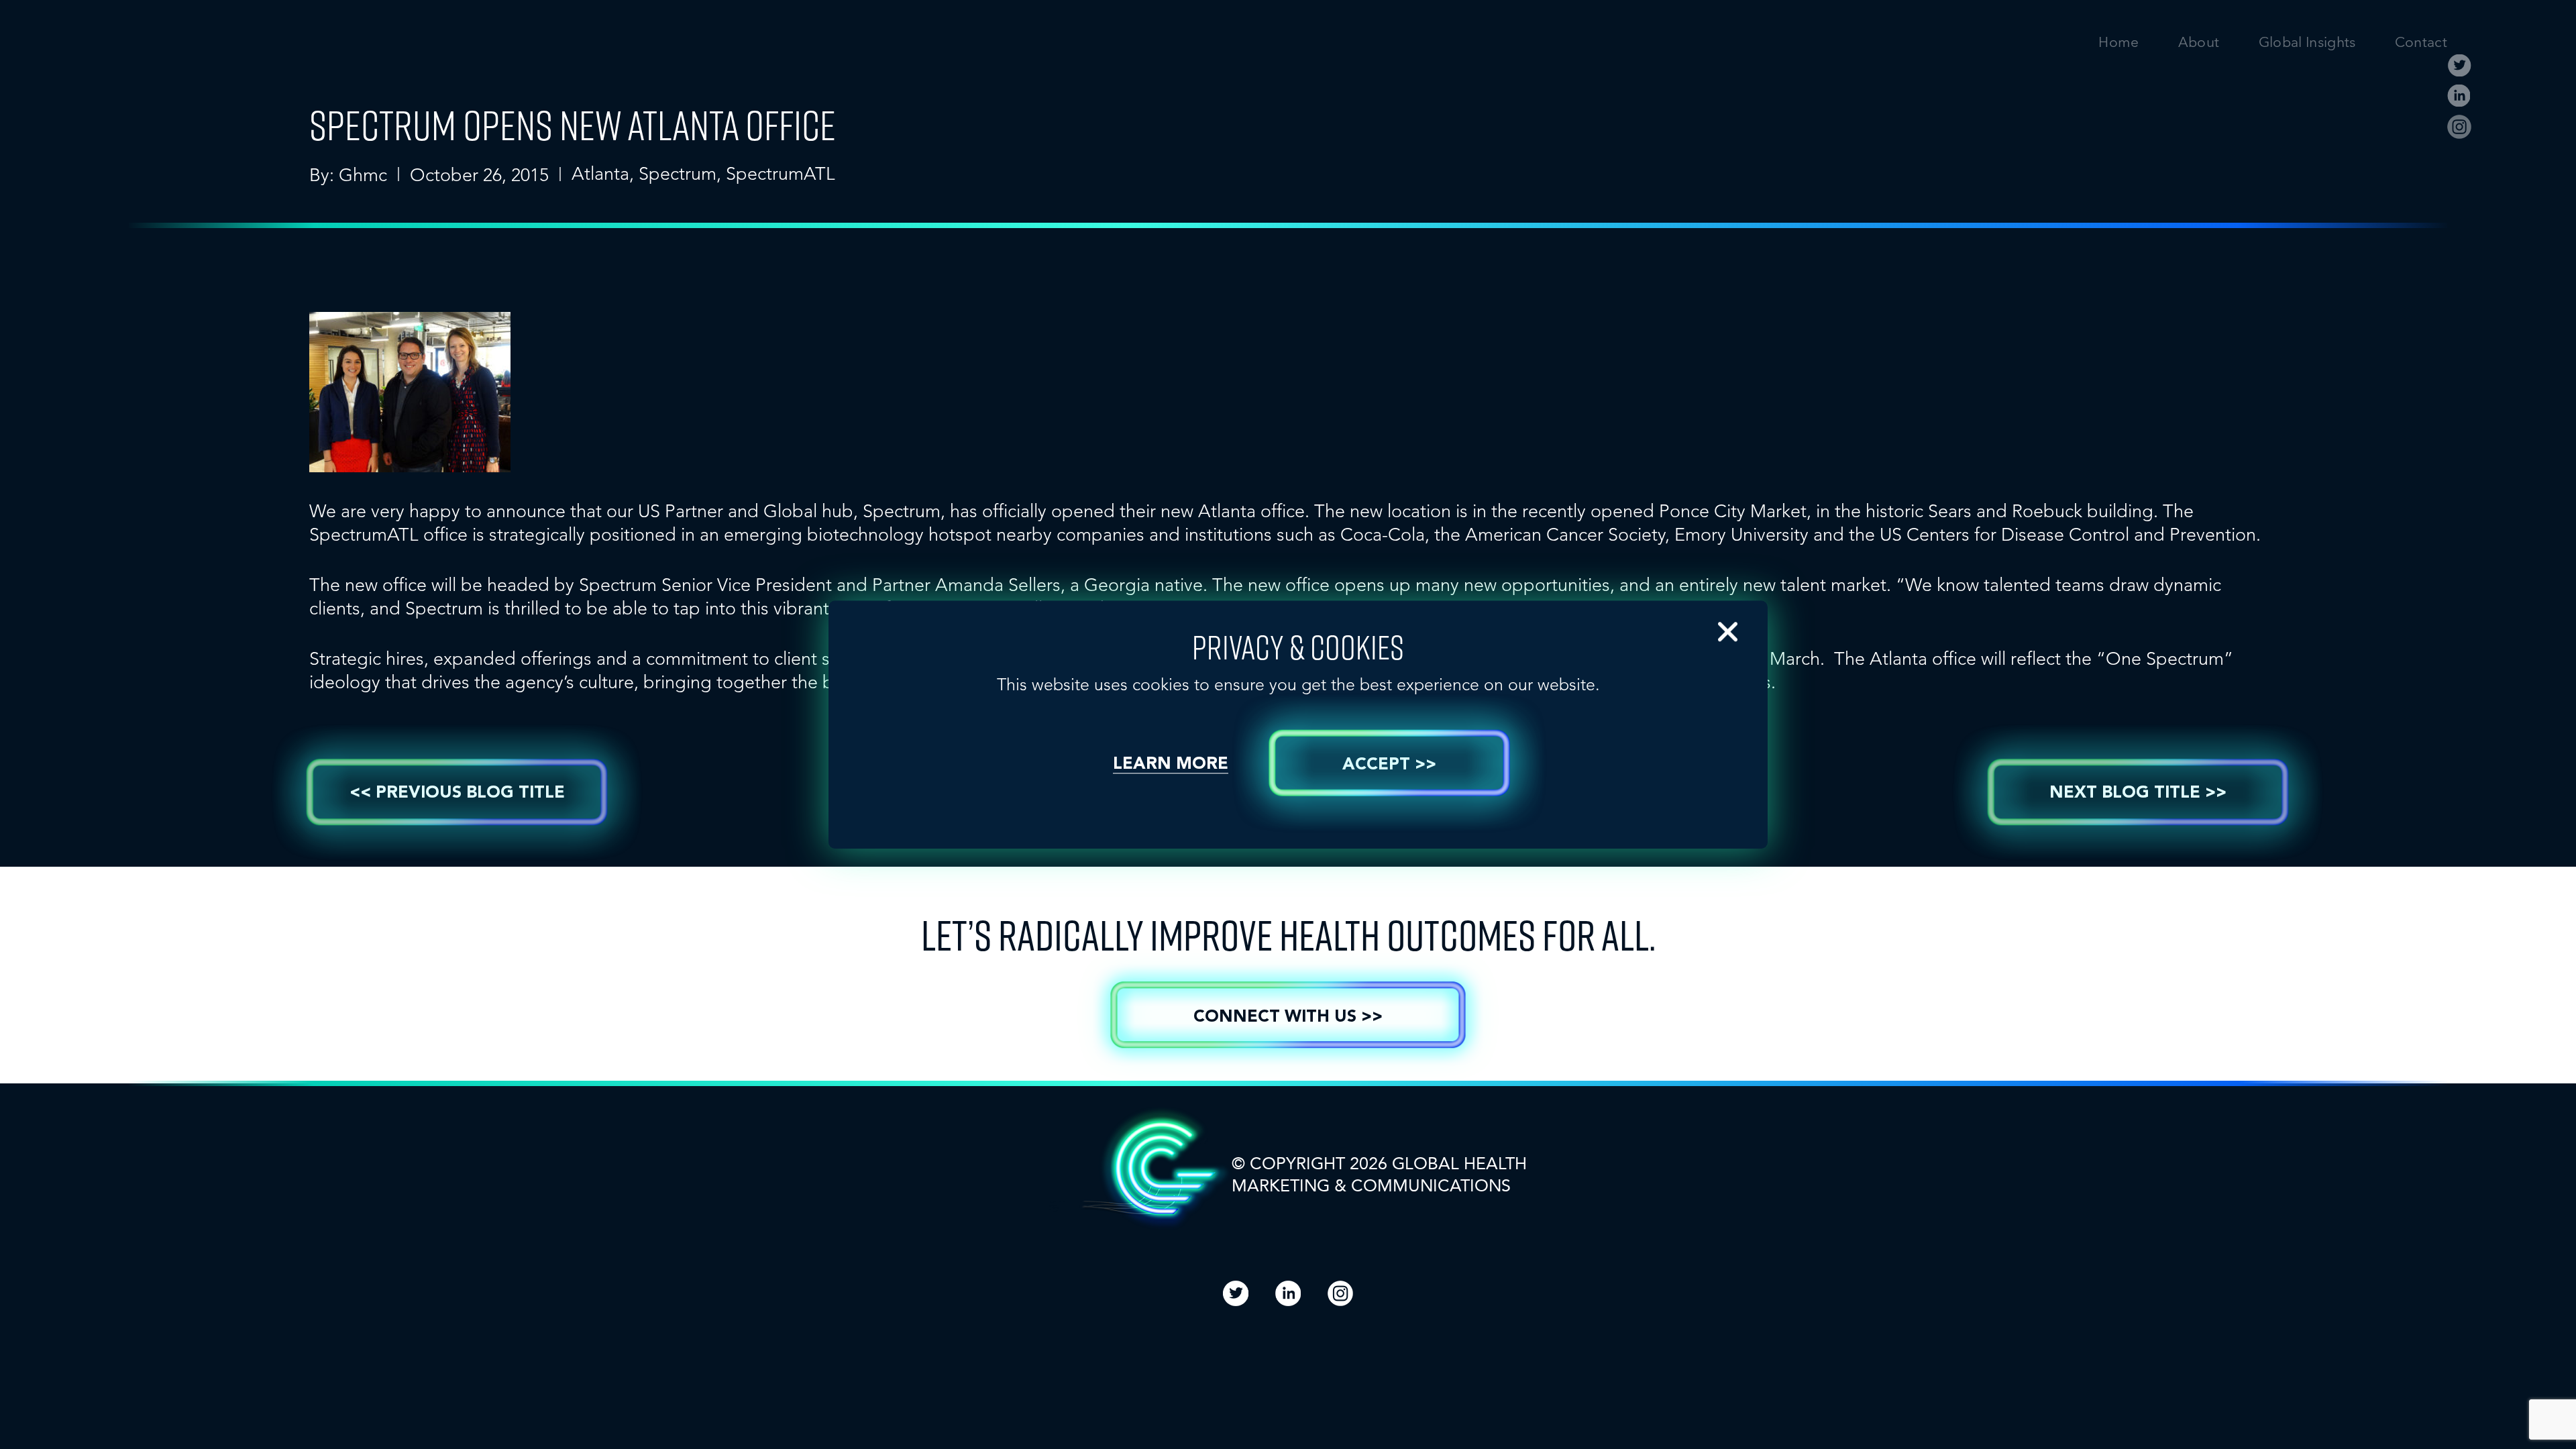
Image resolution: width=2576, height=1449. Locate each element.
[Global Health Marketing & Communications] (337, 54)
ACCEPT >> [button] (1389, 765)
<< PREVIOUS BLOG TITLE (457, 793)
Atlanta (600, 173)
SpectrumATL (781, 173)
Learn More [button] (1171, 764)
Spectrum (678, 173)
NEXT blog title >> (2138, 793)
